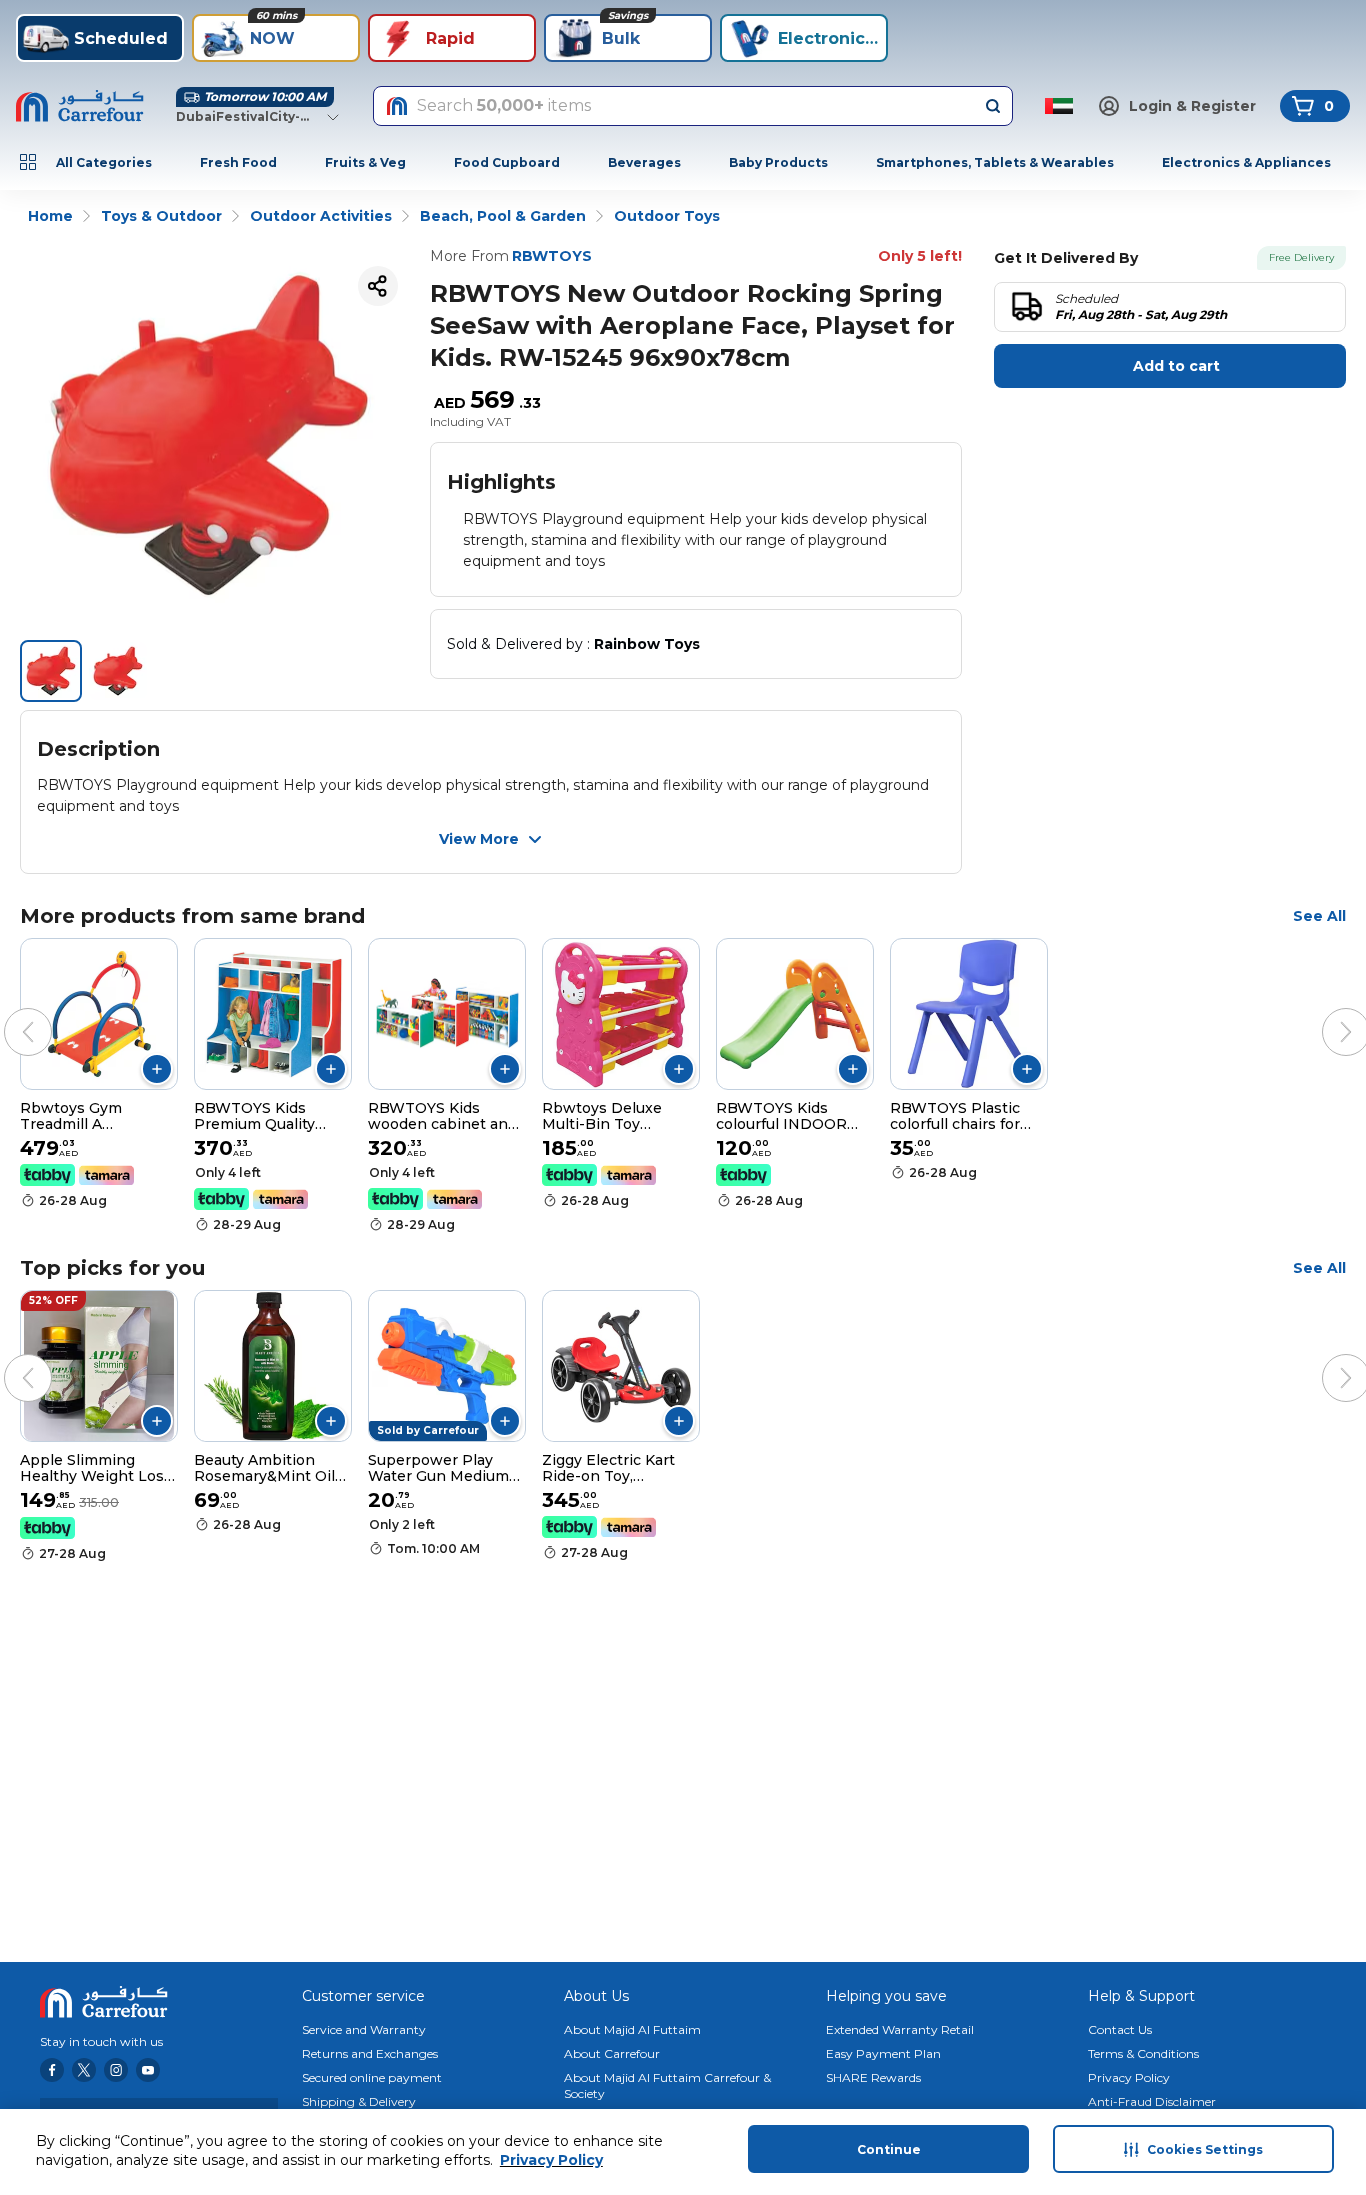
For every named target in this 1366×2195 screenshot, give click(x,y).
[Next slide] (1326, 1012)
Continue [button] (889, 2149)
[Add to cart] (157, 1069)
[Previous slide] (8, 1012)
